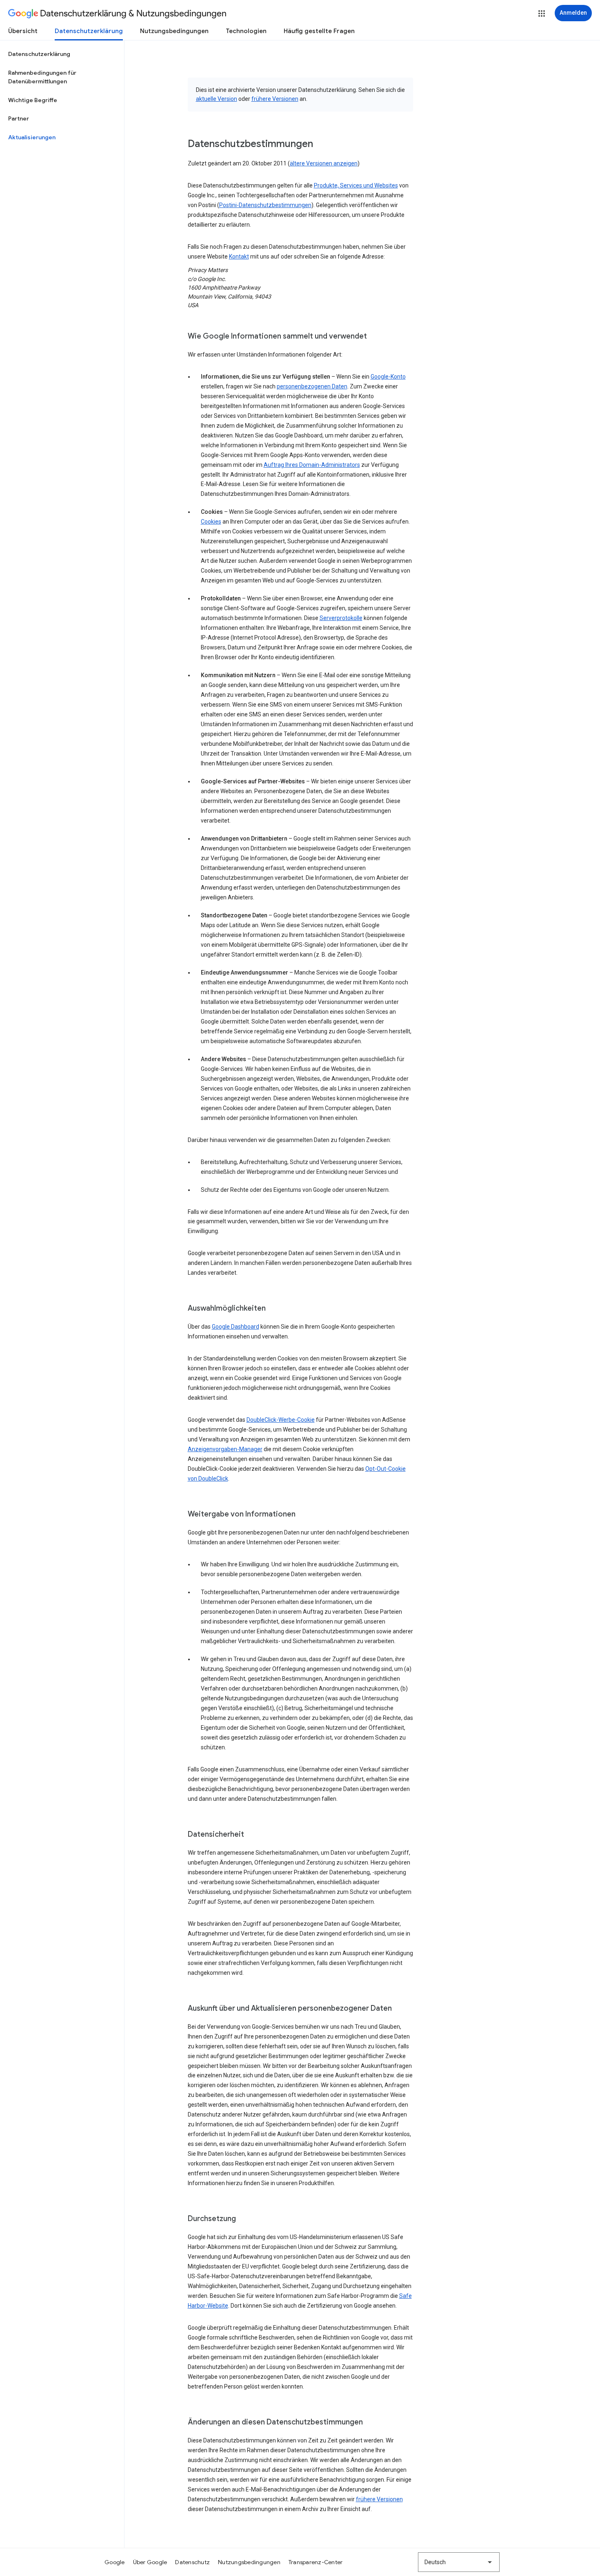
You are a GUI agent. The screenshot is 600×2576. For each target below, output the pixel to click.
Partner (19, 118)
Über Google (150, 2562)
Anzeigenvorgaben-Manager (225, 1449)
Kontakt (239, 256)
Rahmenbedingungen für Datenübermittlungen (42, 77)
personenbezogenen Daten (312, 386)
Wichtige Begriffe (33, 100)
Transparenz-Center (316, 2562)
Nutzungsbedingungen (174, 31)
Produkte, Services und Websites (356, 185)
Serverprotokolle (341, 618)
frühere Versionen (275, 99)
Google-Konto (388, 377)
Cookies (211, 522)
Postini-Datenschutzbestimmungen (265, 205)
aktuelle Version (217, 99)
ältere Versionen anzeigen (324, 163)
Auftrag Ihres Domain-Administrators (312, 465)
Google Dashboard (236, 1327)
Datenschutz (192, 2562)
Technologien (246, 31)
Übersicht (23, 31)
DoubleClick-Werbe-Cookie (281, 1420)
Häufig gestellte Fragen (319, 31)
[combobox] (459, 2562)
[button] (542, 13)
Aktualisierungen (32, 137)
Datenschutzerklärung (89, 31)
